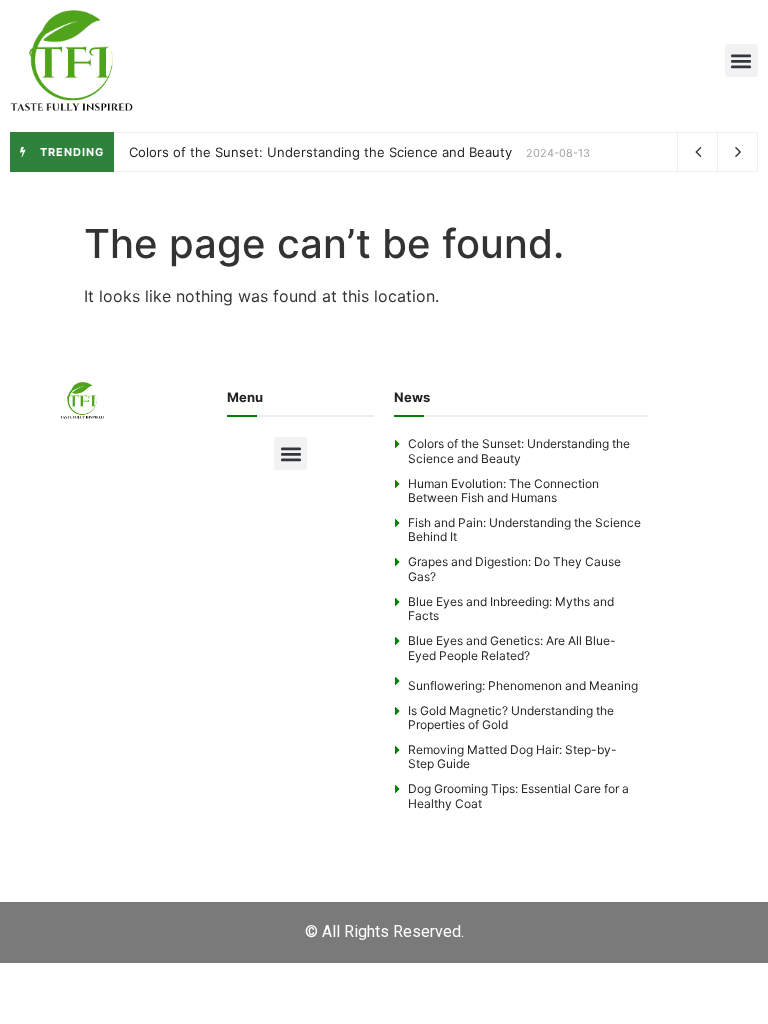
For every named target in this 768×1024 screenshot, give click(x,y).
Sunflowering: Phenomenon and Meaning (523, 685)
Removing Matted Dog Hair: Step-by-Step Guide (512, 756)
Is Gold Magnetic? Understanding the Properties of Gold (511, 717)
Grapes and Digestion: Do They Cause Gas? (514, 568)
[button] (741, 60)
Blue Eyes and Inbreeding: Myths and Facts (511, 608)
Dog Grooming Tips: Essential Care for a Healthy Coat (518, 795)
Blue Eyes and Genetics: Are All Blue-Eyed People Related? (512, 647)
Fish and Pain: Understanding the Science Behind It (524, 529)
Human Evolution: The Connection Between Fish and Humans (503, 490)
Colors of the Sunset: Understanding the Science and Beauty (320, 152)
